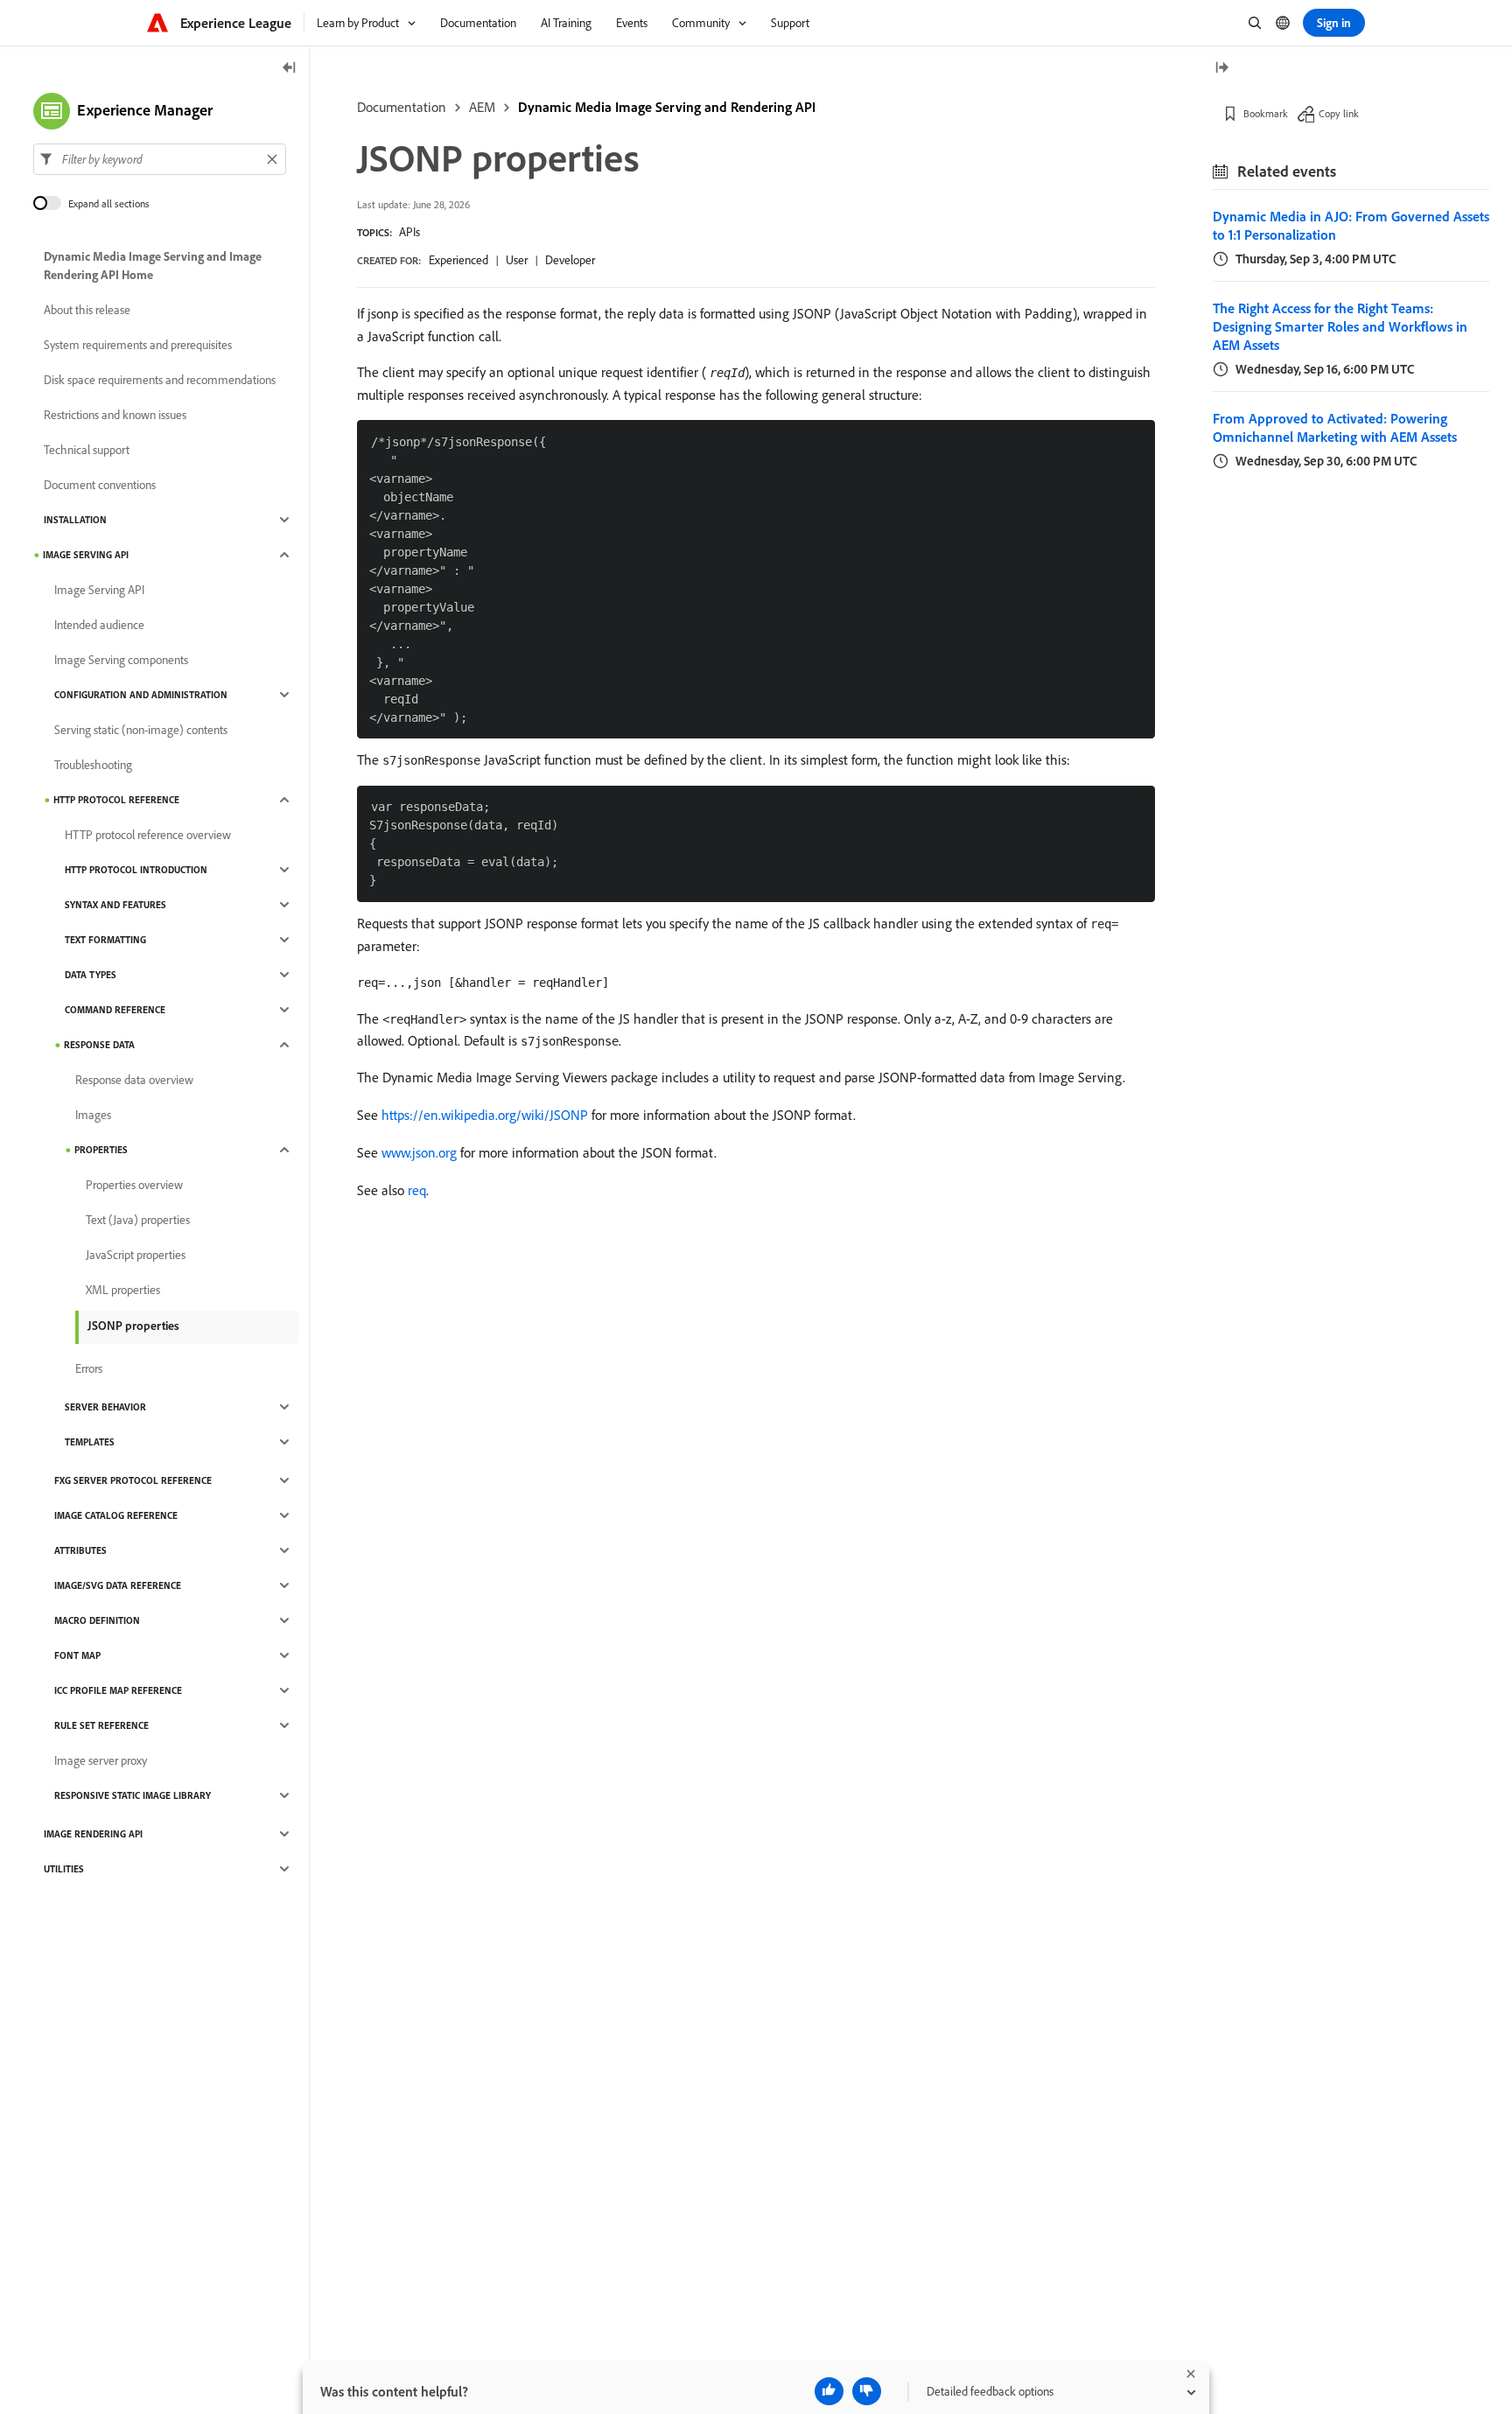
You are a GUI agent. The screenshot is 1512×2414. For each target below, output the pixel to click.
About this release (87, 310)
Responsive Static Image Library (133, 1795)
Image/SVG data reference (118, 1585)
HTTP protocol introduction (136, 870)
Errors (89, 1368)
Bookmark (1266, 113)
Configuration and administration (141, 695)
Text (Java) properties (138, 1220)
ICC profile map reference (118, 1690)
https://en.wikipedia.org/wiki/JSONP (485, 1115)
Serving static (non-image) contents (141, 730)
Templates (90, 1442)
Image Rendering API (93, 1834)
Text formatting (105, 940)
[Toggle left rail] (290, 69)
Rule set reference (101, 1725)
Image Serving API (86, 555)
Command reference (115, 1010)
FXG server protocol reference (133, 1480)
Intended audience (99, 625)
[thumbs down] (867, 2391)
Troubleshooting (93, 765)
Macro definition (97, 1620)
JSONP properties (133, 1326)
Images (93, 1115)
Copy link (1339, 113)
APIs (409, 232)
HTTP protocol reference (116, 800)
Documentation (402, 107)
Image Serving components (121, 660)
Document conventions (100, 485)
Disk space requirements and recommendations (160, 380)
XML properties (123, 1290)
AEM (482, 107)
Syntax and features (115, 905)
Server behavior (105, 1407)
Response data (99, 1045)
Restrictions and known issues (115, 415)
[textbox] (160, 159)
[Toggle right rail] (1221, 69)
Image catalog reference (116, 1515)
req (417, 1190)
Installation (75, 520)
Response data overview (134, 1080)
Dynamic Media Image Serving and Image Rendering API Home (153, 266)
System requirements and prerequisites (138, 345)
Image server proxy (101, 1760)
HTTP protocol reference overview (148, 835)
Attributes (80, 1550)
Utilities (64, 1869)
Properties (101, 1150)
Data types (91, 975)
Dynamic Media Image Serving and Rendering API (667, 107)
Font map (77, 1655)
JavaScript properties (136, 1255)
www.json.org (419, 1152)
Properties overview (134, 1185)
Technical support (87, 450)
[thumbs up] (829, 2391)
